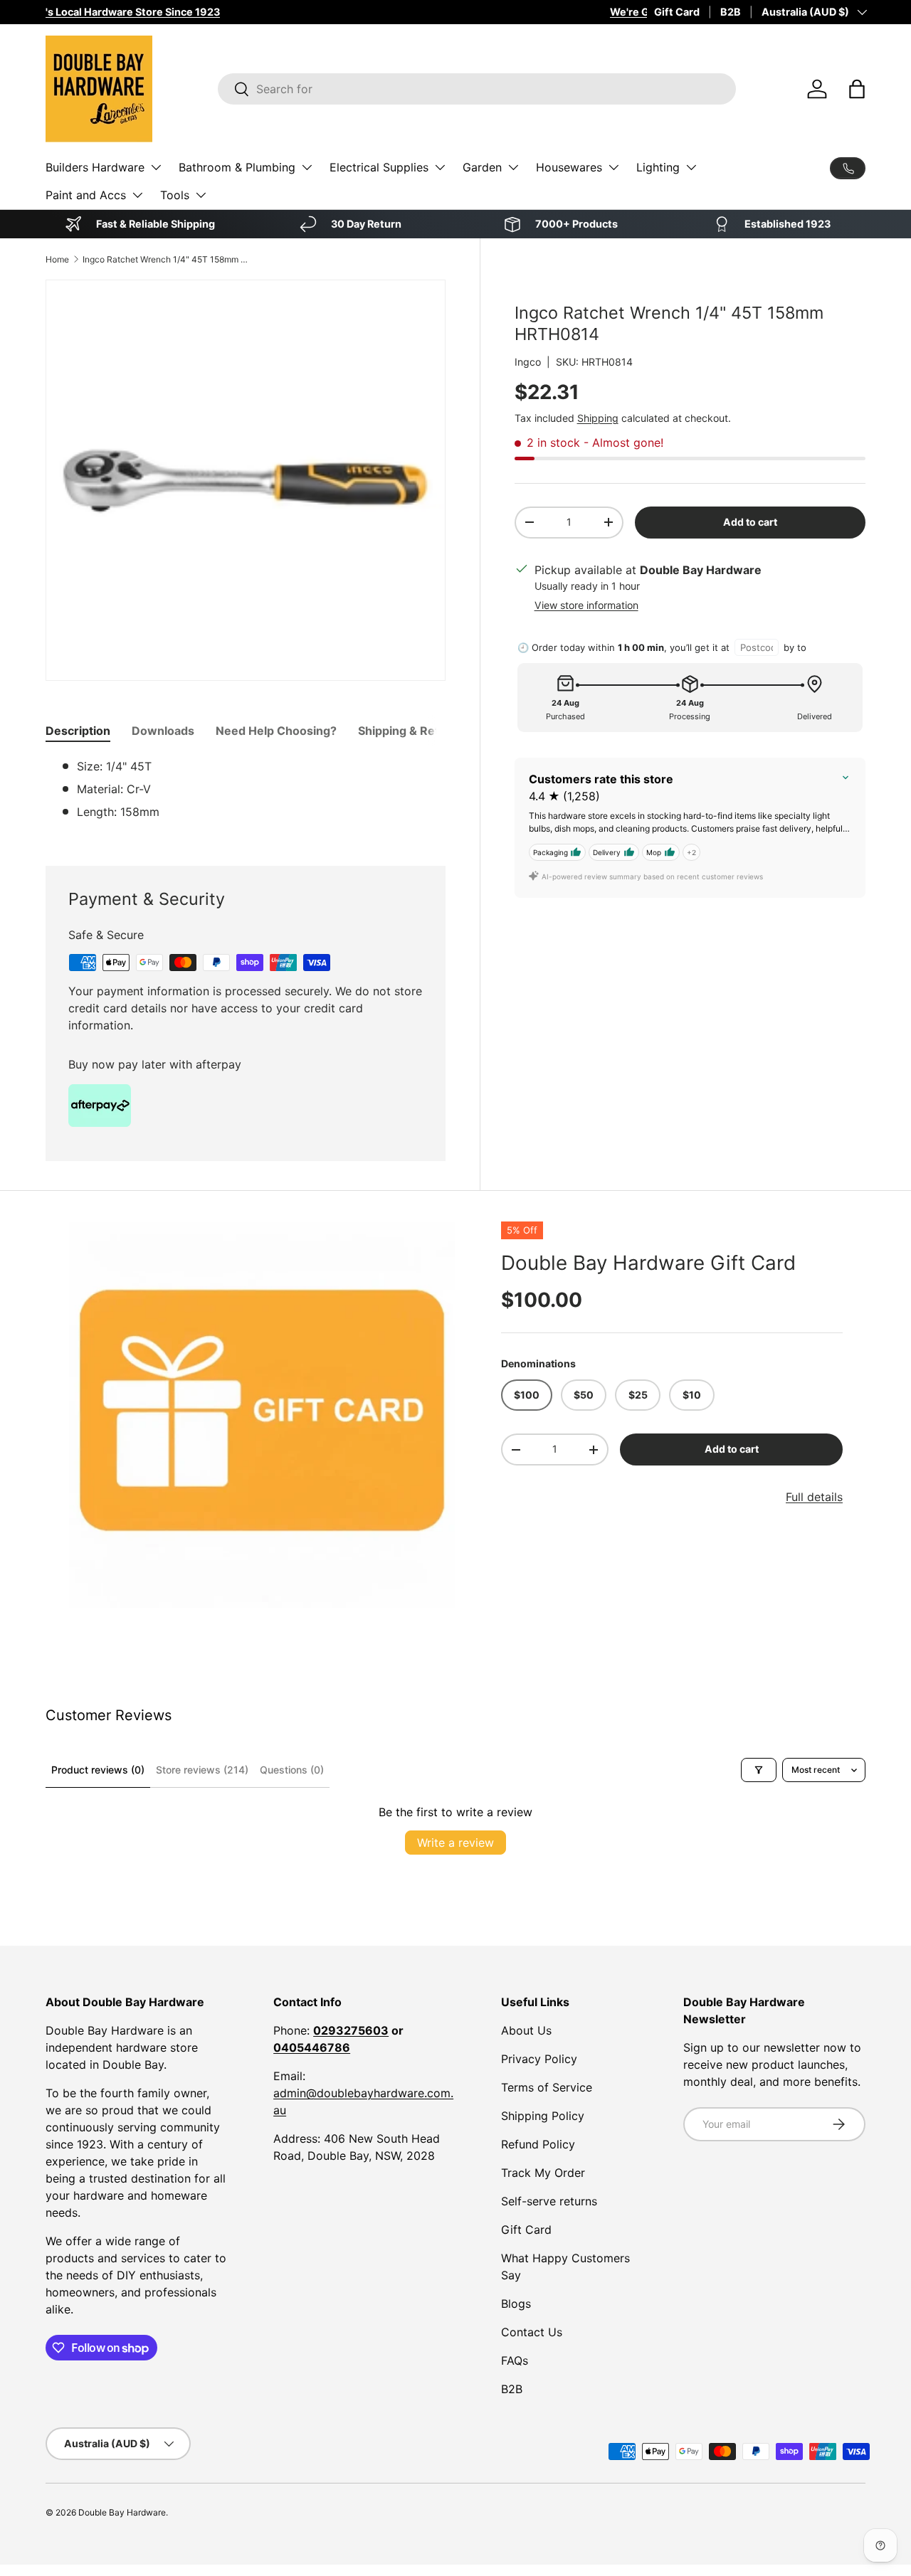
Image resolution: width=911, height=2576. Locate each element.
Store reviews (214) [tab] (202, 1770)
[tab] (78, 731)
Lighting (658, 167)
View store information (586, 605)
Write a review (455, 1843)
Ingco (528, 362)
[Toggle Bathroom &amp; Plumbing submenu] (307, 167)
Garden (482, 167)
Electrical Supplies (379, 167)
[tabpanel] (246, 795)
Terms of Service (547, 2087)
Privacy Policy (539, 2059)
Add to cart (750, 522)
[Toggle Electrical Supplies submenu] (440, 167)
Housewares (569, 167)
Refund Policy (538, 2144)
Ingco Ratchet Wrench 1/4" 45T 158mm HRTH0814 (168, 259)
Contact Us (532, 2332)
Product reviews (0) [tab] (98, 1770)
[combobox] (477, 89)
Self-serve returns (549, 2201)
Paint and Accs (86, 195)
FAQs (515, 2360)
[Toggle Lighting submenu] (691, 167)
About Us (526, 2030)
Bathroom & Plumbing (237, 167)
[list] (262, 1415)
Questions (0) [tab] (292, 1770)
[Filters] (759, 1770)
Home (57, 259)
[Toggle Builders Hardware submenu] (156, 167)
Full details (814, 1497)
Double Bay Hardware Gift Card (648, 1263)
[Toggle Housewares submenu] (614, 167)
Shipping (598, 418)
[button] (857, 89)
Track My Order (543, 2173)
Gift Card (677, 12)
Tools (175, 195)
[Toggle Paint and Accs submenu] (137, 195)
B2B (731, 12)
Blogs (516, 2304)
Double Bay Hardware (122, 2512)
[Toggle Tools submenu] (201, 195)
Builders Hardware (95, 167)
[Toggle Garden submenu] (513, 167)
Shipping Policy (543, 2116)
